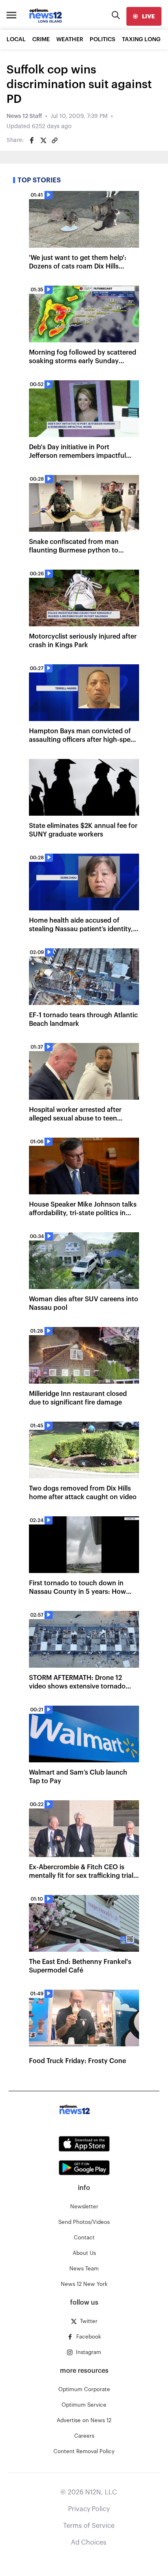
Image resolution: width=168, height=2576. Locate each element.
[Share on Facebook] (32, 140)
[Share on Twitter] (43, 140)
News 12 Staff (24, 116)
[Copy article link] (55, 140)
